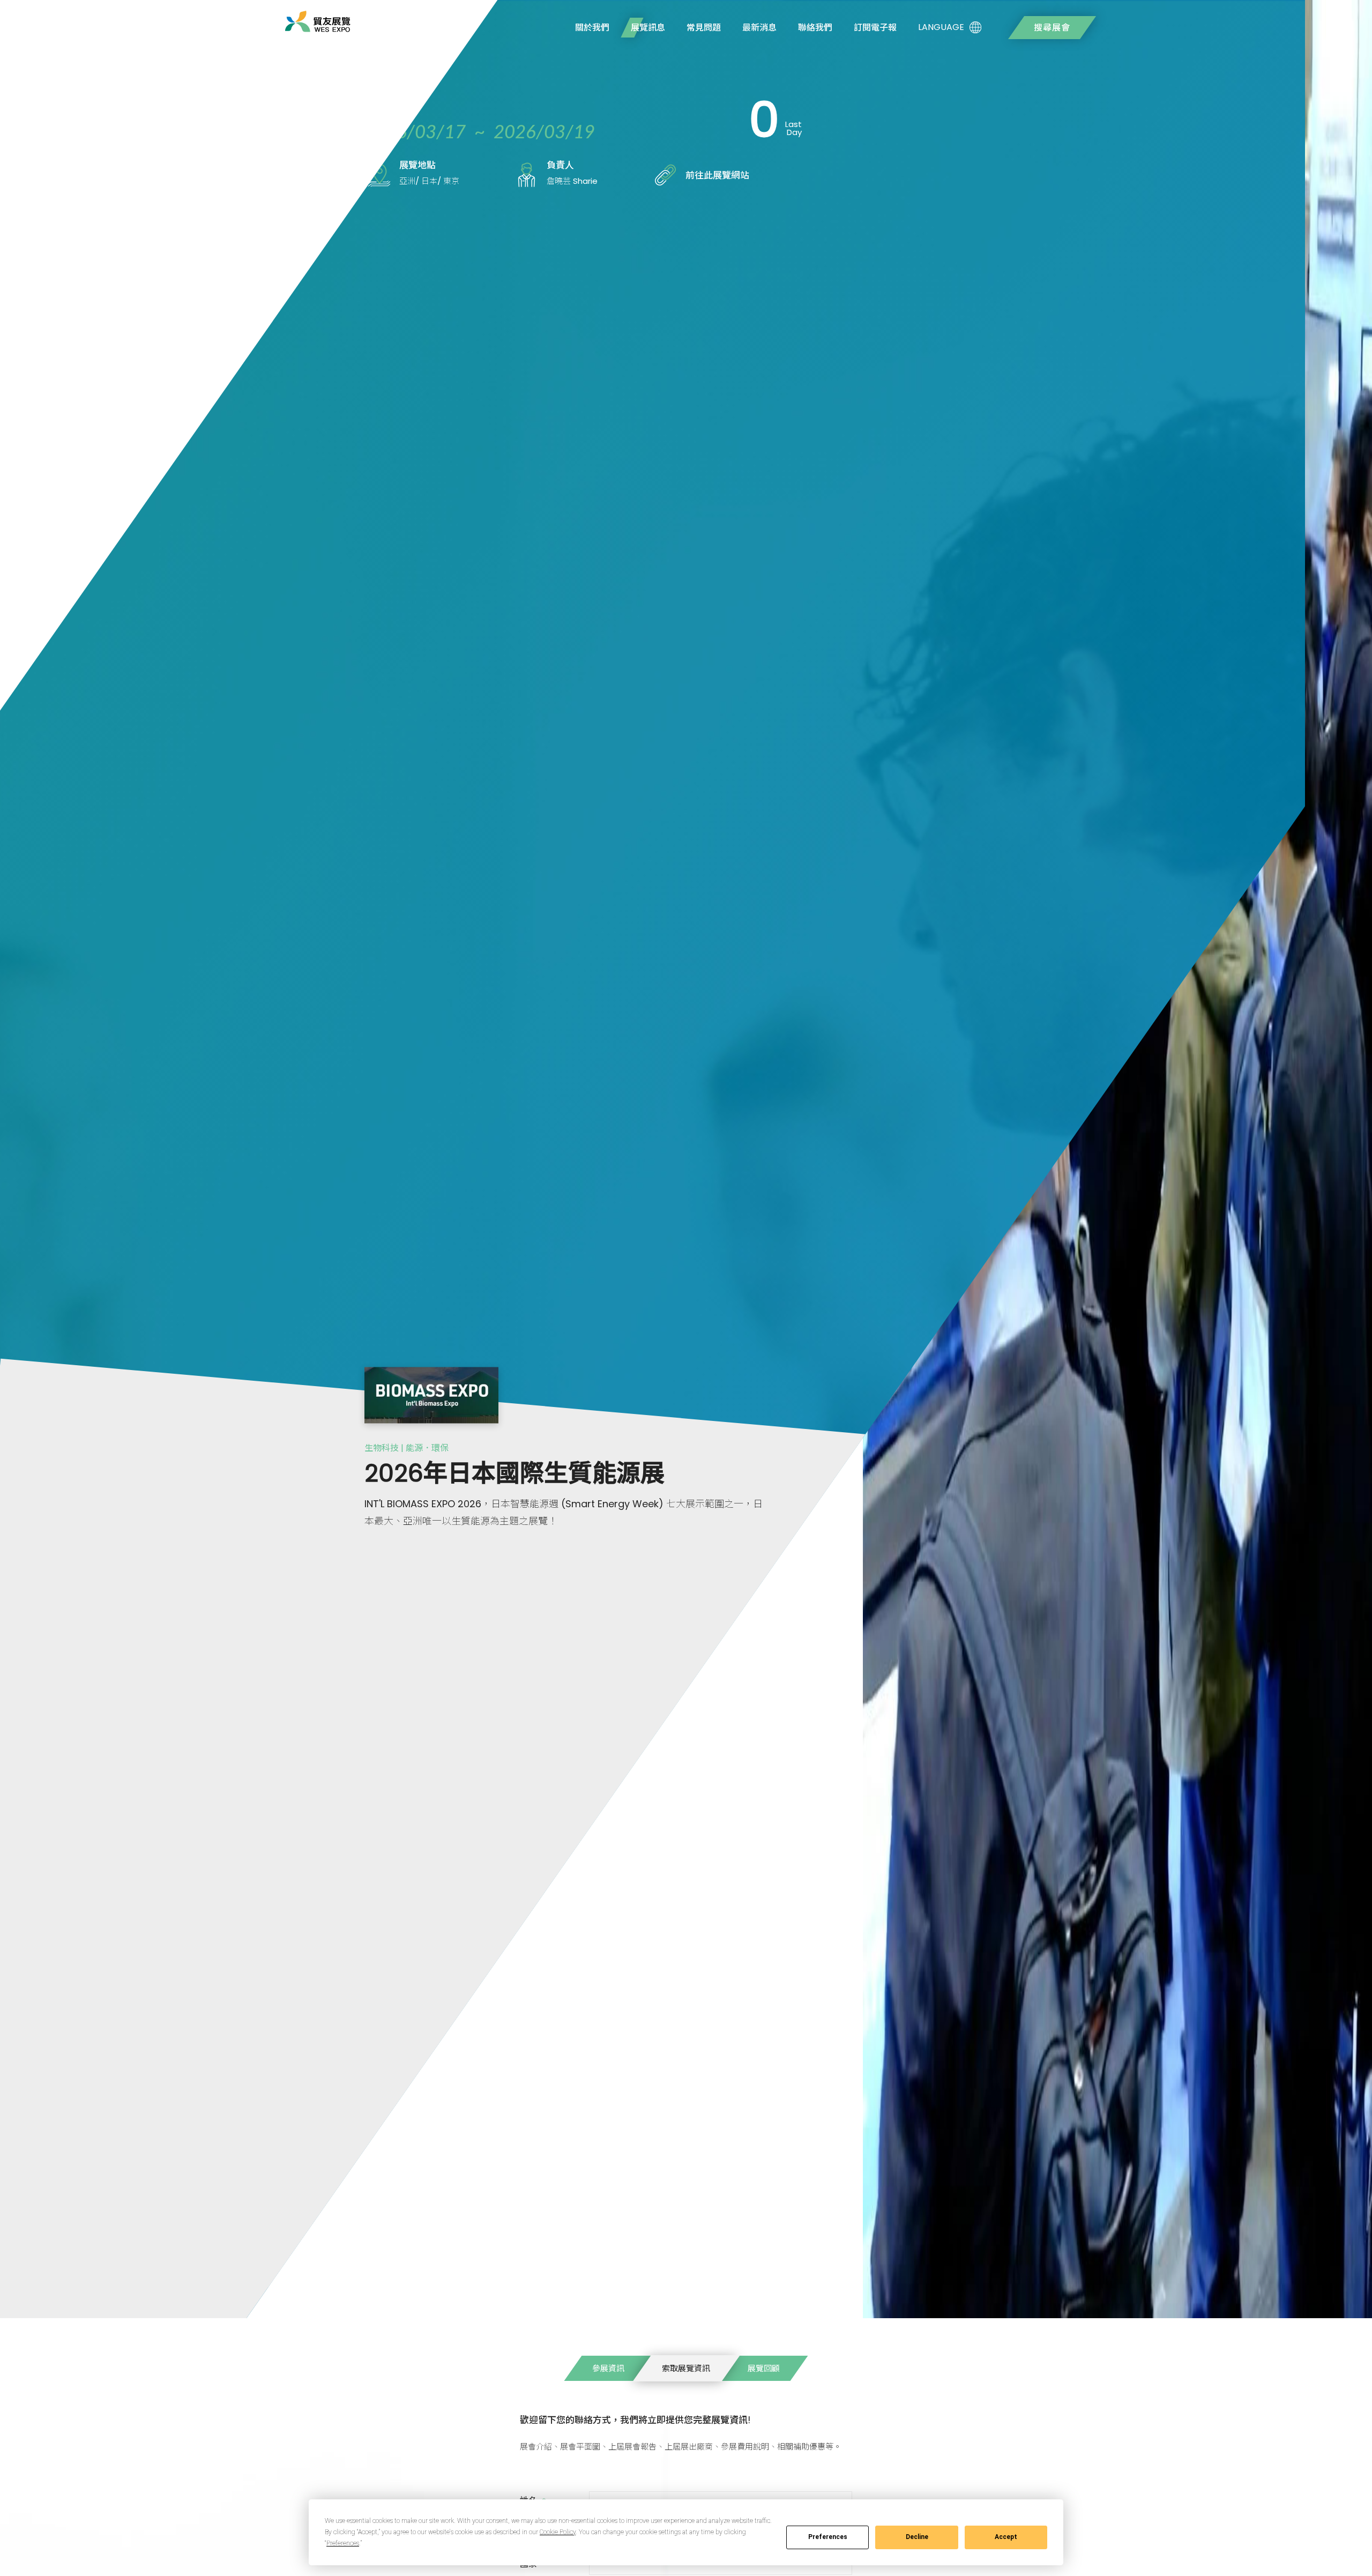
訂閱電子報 (875, 28)
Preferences (828, 2537)
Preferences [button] (343, 2543)
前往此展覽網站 (717, 175)
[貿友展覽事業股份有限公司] (318, 21)
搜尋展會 (1052, 28)
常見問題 (704, 28)
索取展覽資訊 (686, 2368)
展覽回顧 (764, 2368)
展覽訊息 (648, 28)
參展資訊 (608, 2368)
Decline (917, 2537)
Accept (1006, 2537)
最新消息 (759, 28)
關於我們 (592, 28)
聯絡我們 (815, 28)
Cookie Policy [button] (558, 2532)
